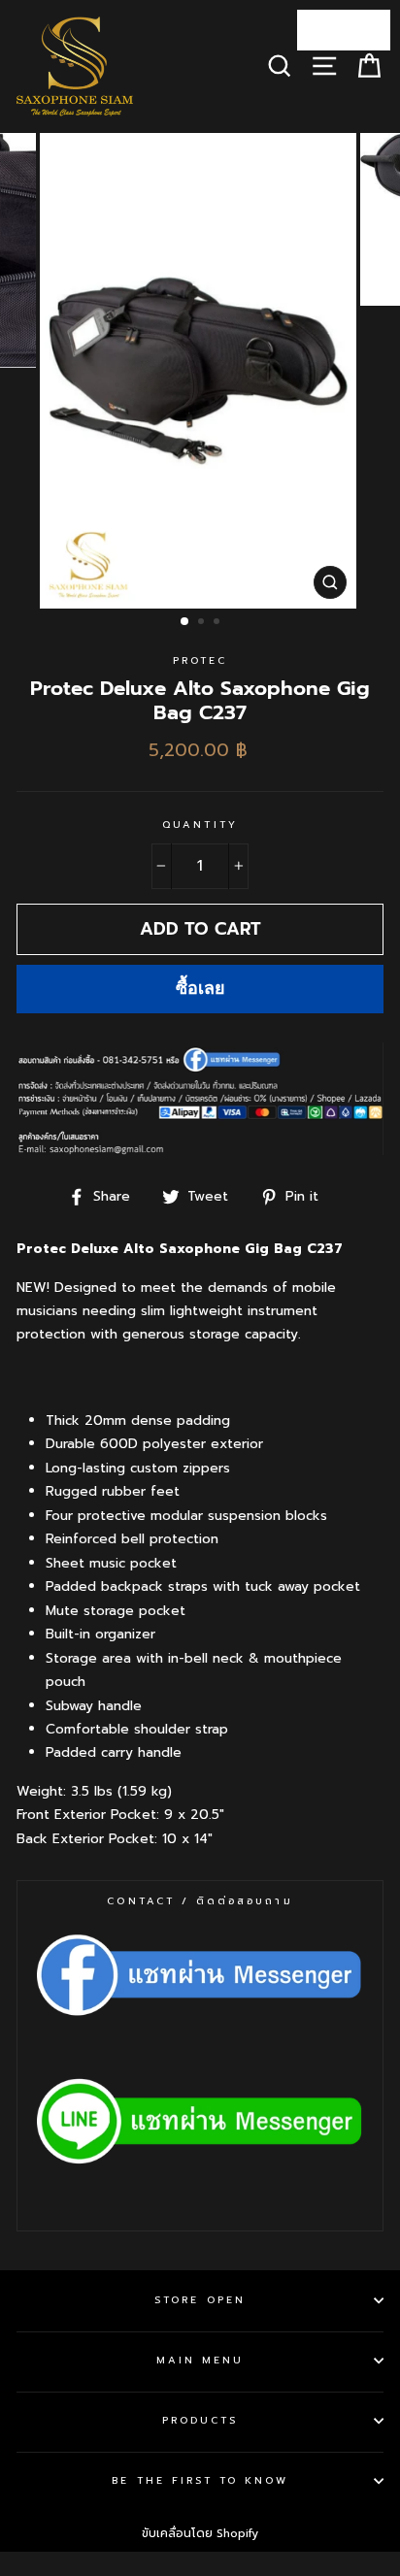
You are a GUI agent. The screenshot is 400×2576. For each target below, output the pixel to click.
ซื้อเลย (200, 988)
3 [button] (218, 623)
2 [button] (203, 623)
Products (200, 2420)
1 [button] (185, 622)
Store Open (200, 2300)
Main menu (200, 2360)
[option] (200, 371)
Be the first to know (200, 2480)
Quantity (200, 825)
